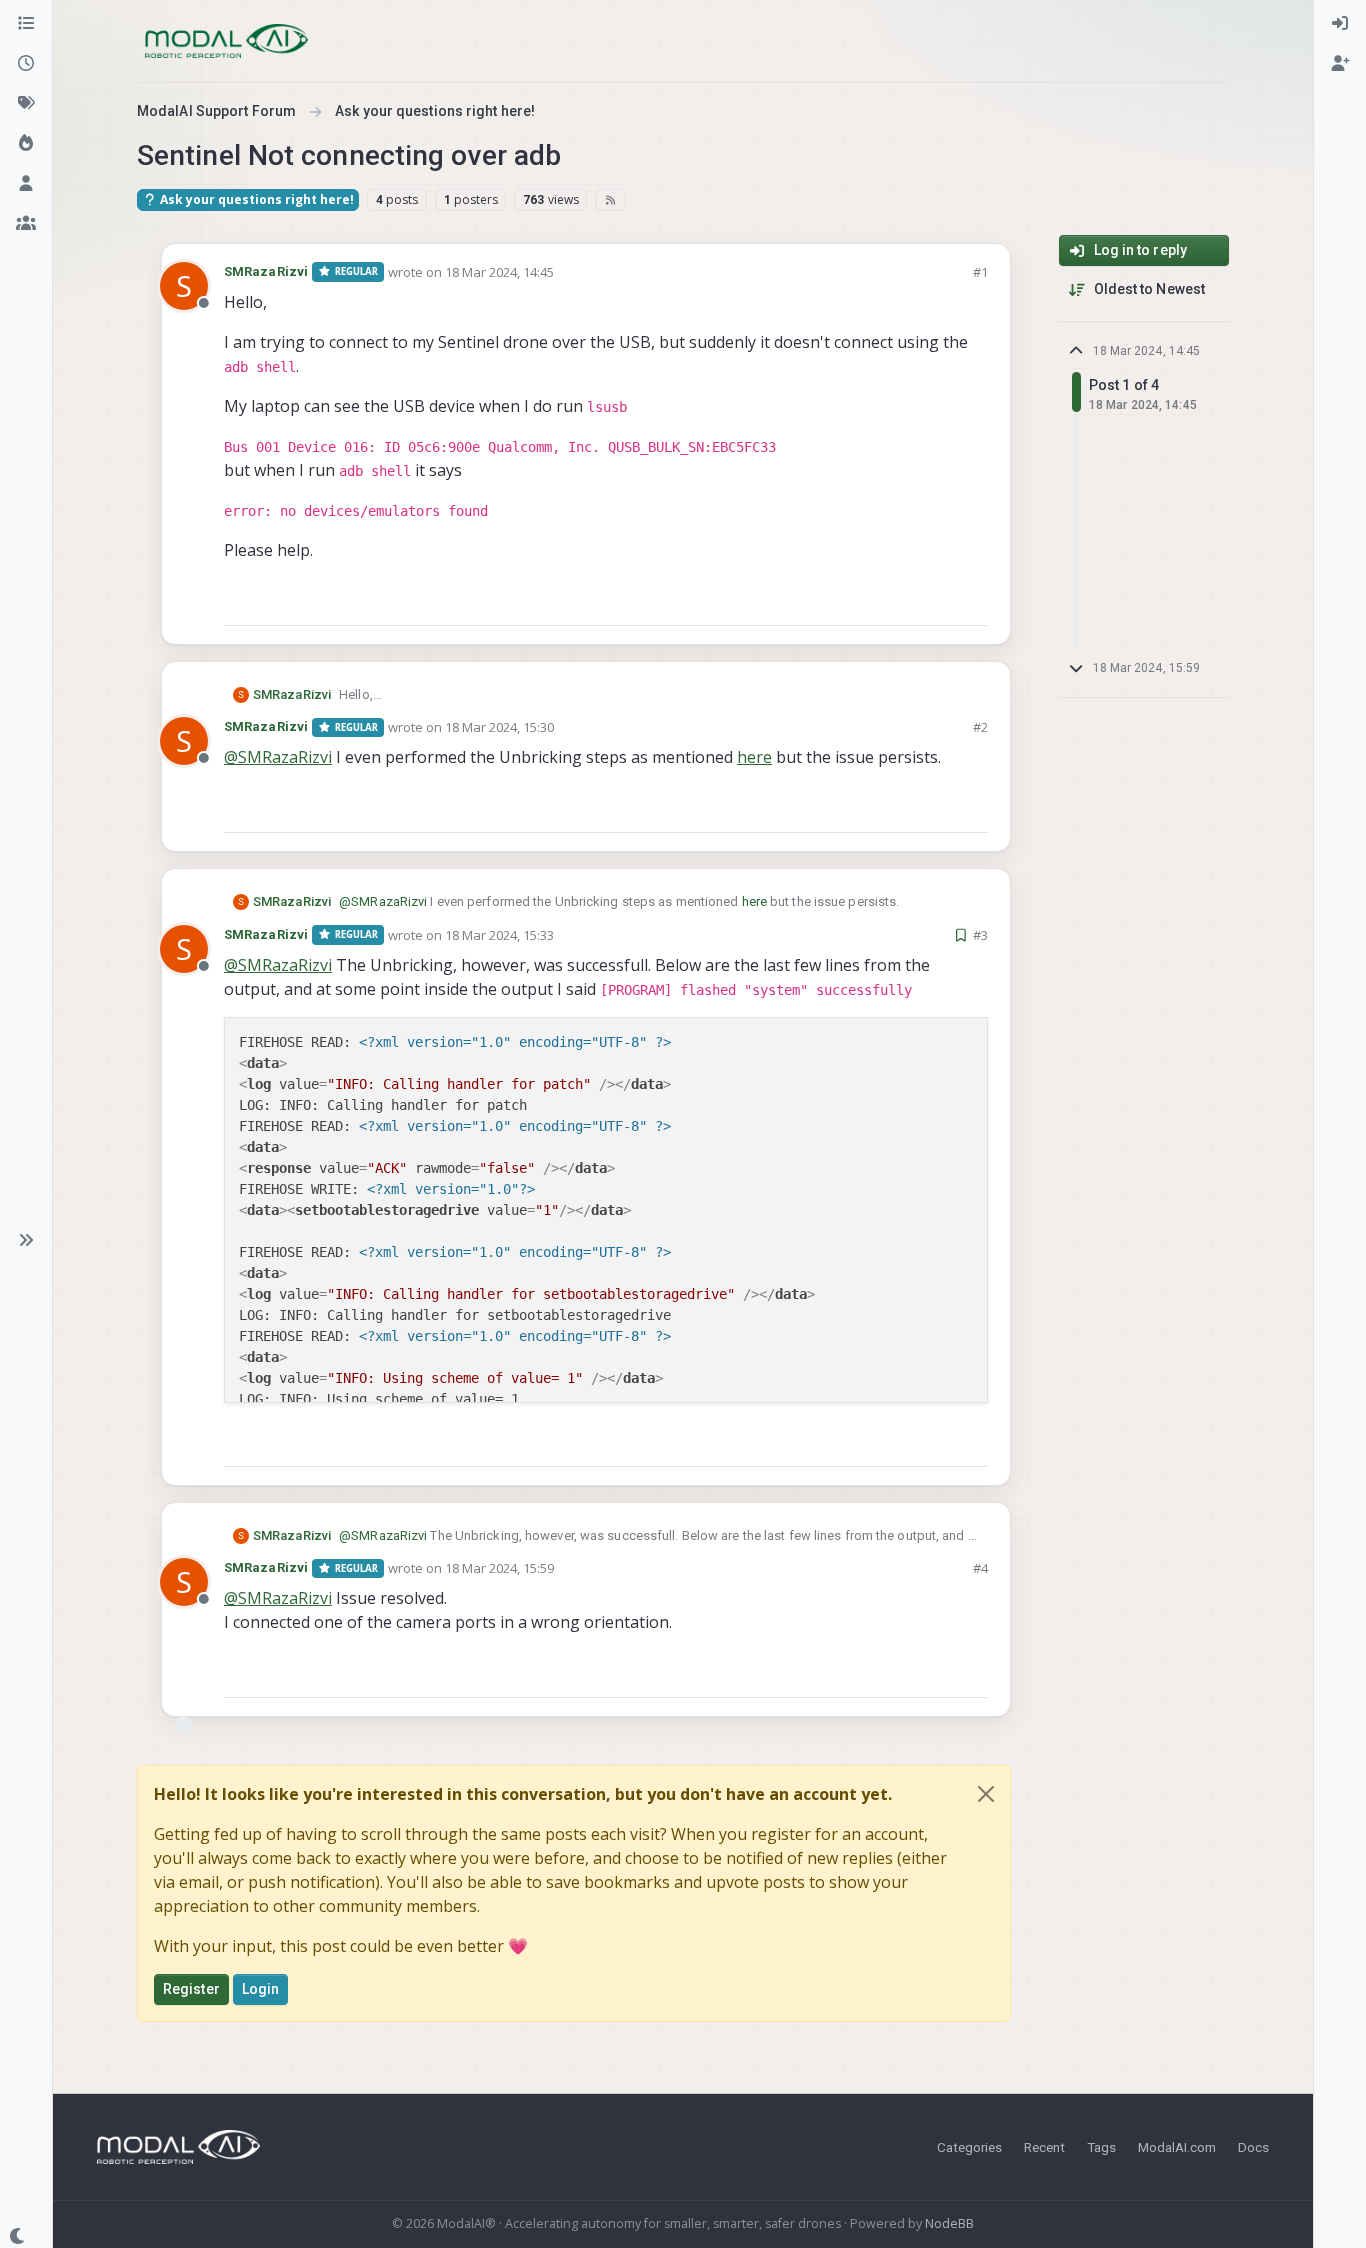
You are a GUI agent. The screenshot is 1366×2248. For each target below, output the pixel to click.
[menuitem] (1340, 24)
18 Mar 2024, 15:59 (499, 1568)
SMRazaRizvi (266, 271)
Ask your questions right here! (255, 199)
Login (261, 1989)
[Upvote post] (901, 601)
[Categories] (26, 24)
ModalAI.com (1177, 2147)
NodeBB (949, 2223)
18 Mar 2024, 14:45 (499, 272)
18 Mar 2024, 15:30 (499, 727)
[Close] (986, 1794)
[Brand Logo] (226, 41)
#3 (980, 935)
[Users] (26, 184)
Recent (1044, 2147)
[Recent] (26, 64)
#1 (980, 272)
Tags (1101, 2147)
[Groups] (26, 224)
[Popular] (26, 144)
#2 (980, 727)
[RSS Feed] (610, 200)
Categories (969, 2147)
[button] (26, 1240)
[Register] (1340, 64)
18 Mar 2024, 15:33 (499, 935)
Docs (1253, 2147)
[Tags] (26, 104)
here (754, 757)
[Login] (1340, 24)
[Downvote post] (971, 601)
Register (191, 1989)
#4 (980, 1568)
